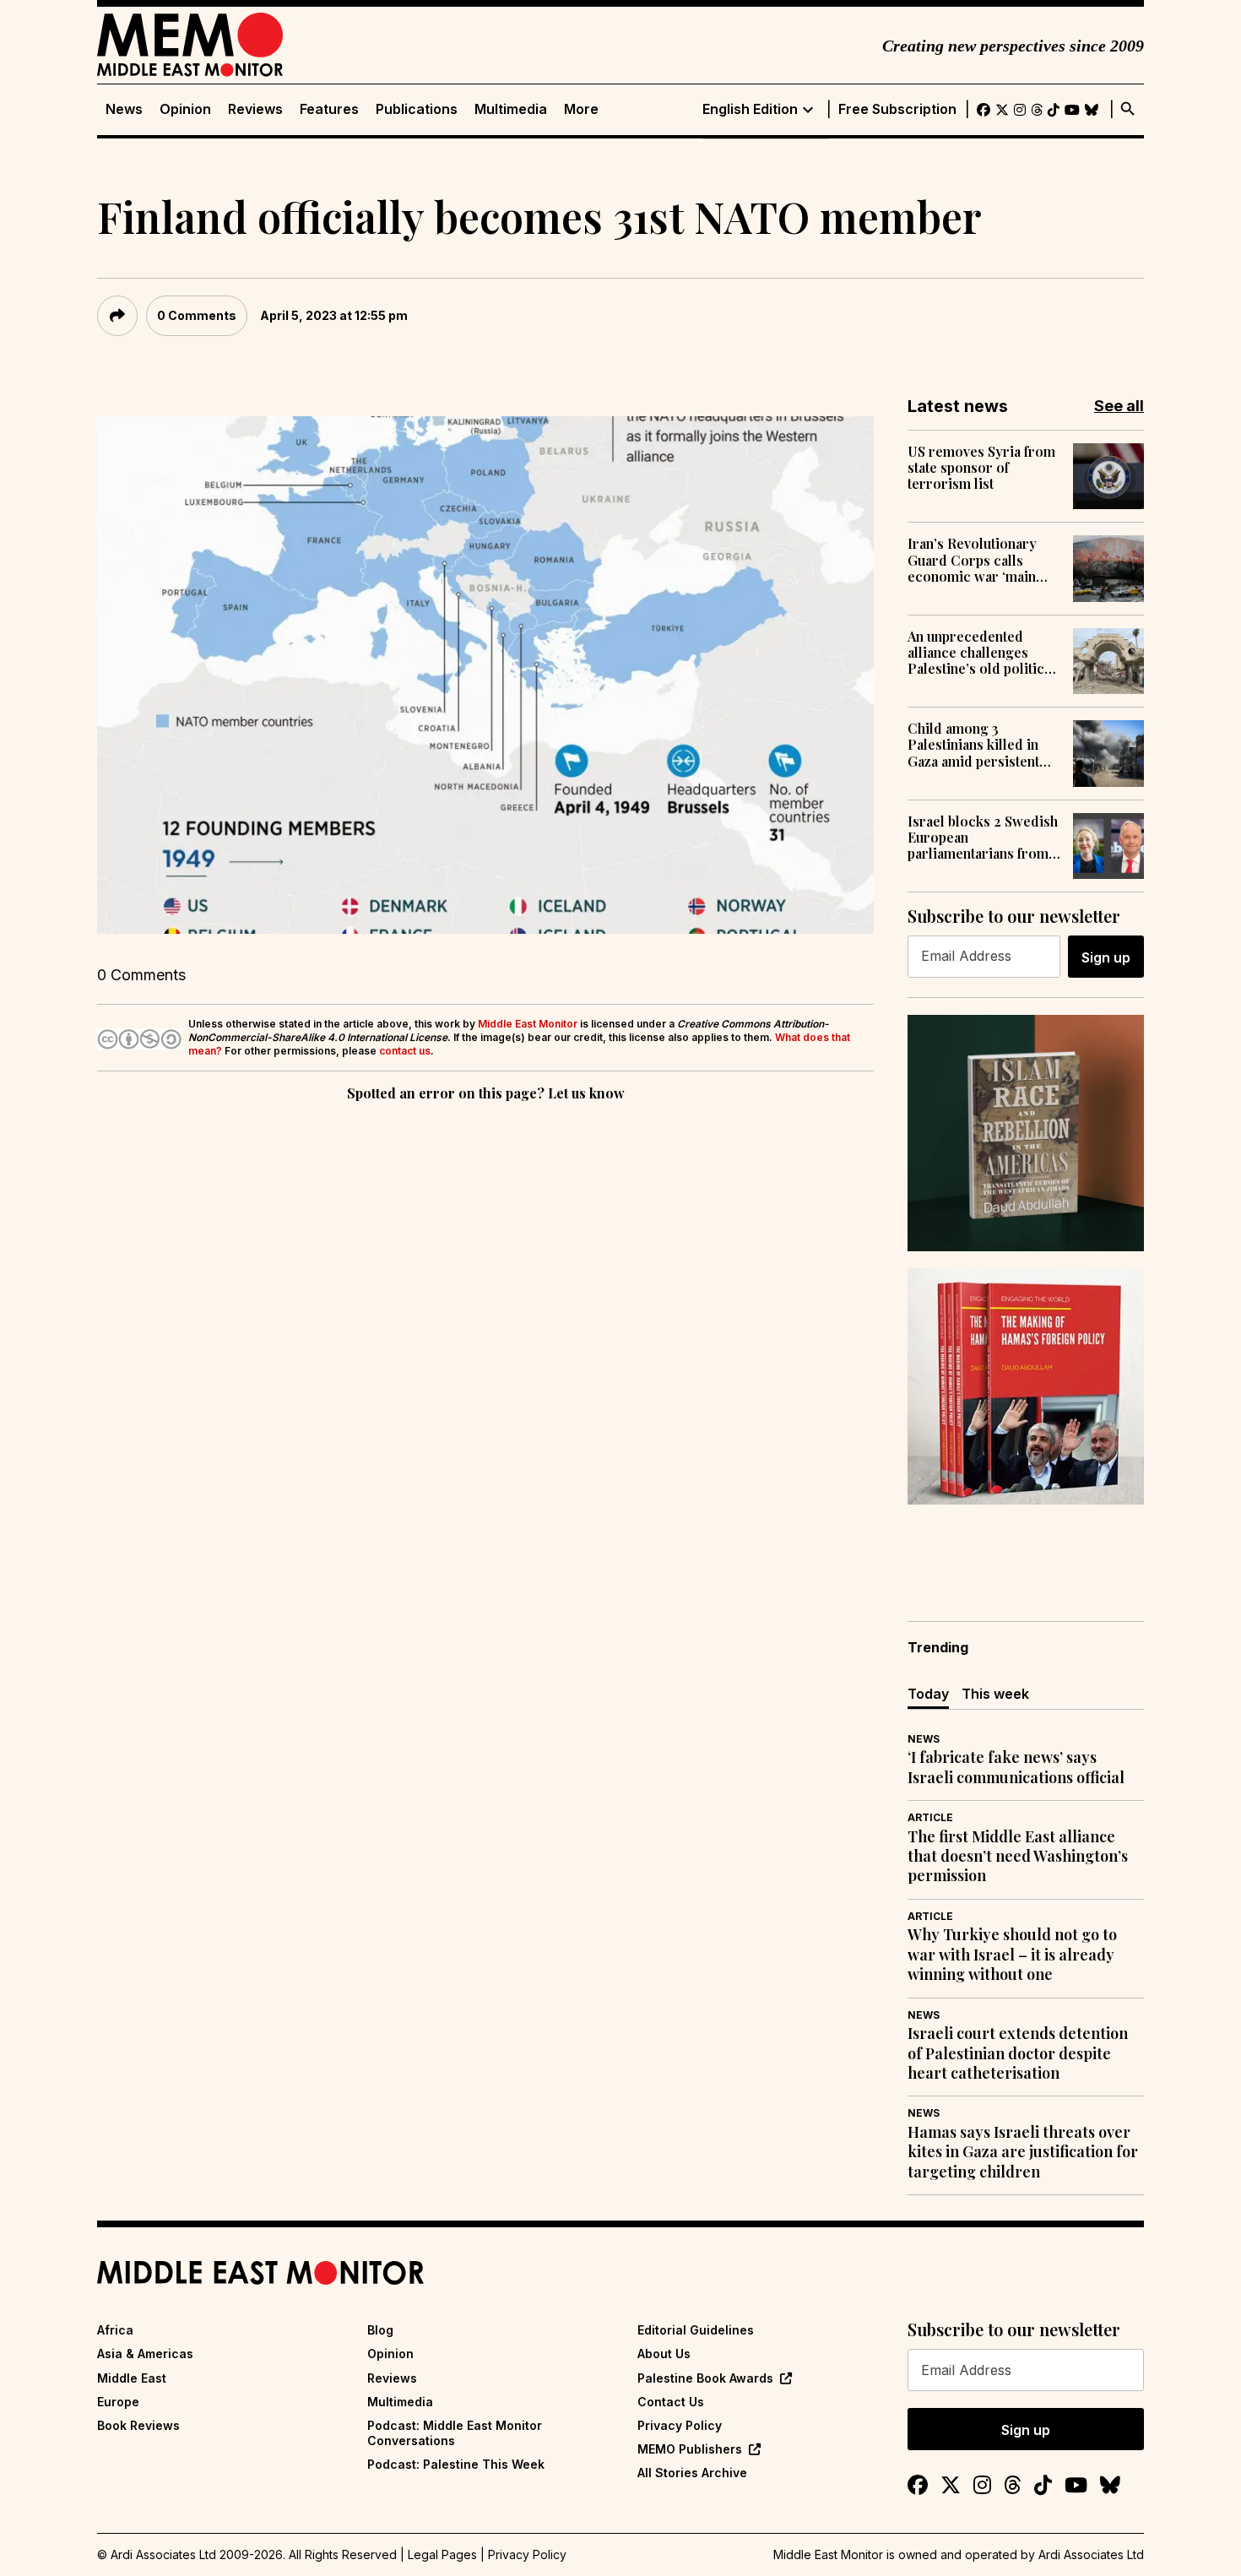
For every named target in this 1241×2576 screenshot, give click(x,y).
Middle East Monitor (528, 1024)
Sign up (1106, 957)
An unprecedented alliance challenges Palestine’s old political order (981, 653)
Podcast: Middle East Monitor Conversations (455, 2433)
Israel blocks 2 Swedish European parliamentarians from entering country (983, 838)
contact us (405, 1051)
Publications (417, 109)
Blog (380, 2330)
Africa (115, 2330)
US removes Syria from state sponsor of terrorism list (981, 468)
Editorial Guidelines (696, 2330)
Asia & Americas (145, 2354)
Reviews (255, 109)
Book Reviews (138, 2425)
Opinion (185, 109)
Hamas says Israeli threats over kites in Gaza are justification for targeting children (1023, 2152)
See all (1119, 406)
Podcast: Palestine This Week (456, 2464)
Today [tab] (928, 1694)
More (581, 109)
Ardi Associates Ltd (1091, 2554)
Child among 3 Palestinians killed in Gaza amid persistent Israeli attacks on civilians (973, 745)
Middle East (132, 2378)
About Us (664, 2354)
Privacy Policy (680, 2425)
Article (930, 1817)
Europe (118, 2402)
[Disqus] (485, 1337)
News (124, 109)
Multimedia (511, 109)
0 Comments (197, 315)
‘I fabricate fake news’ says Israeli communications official (1016, 1767)
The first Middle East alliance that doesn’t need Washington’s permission (1018, 1857)
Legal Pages (442, 2554)
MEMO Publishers (690, 2449)
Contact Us (671, 2402)
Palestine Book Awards (705, 2378)
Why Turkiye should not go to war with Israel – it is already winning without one (1012, 1955)
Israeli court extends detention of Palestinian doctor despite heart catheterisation (1018, 2053)
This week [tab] (995, 1694)
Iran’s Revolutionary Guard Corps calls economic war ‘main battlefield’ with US (972, 560)
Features (329, 109)
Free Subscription (897, 109)
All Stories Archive (692, 2473)
